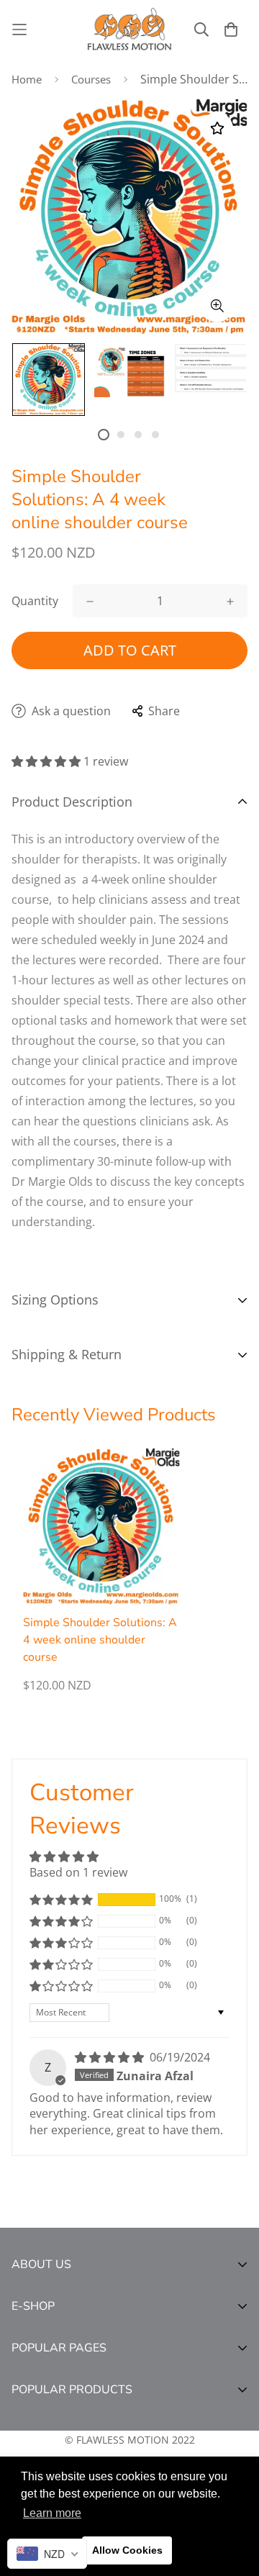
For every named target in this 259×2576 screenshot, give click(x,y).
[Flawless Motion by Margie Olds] (129, 30)
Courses (91, 79)
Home (27, 79)
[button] (47, 761)
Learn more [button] (52, 2513)
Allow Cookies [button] (127, 2550)
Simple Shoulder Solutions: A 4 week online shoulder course (100, 1640)
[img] (111, 2057)
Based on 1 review (78, 1872)
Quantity (35, 601)
